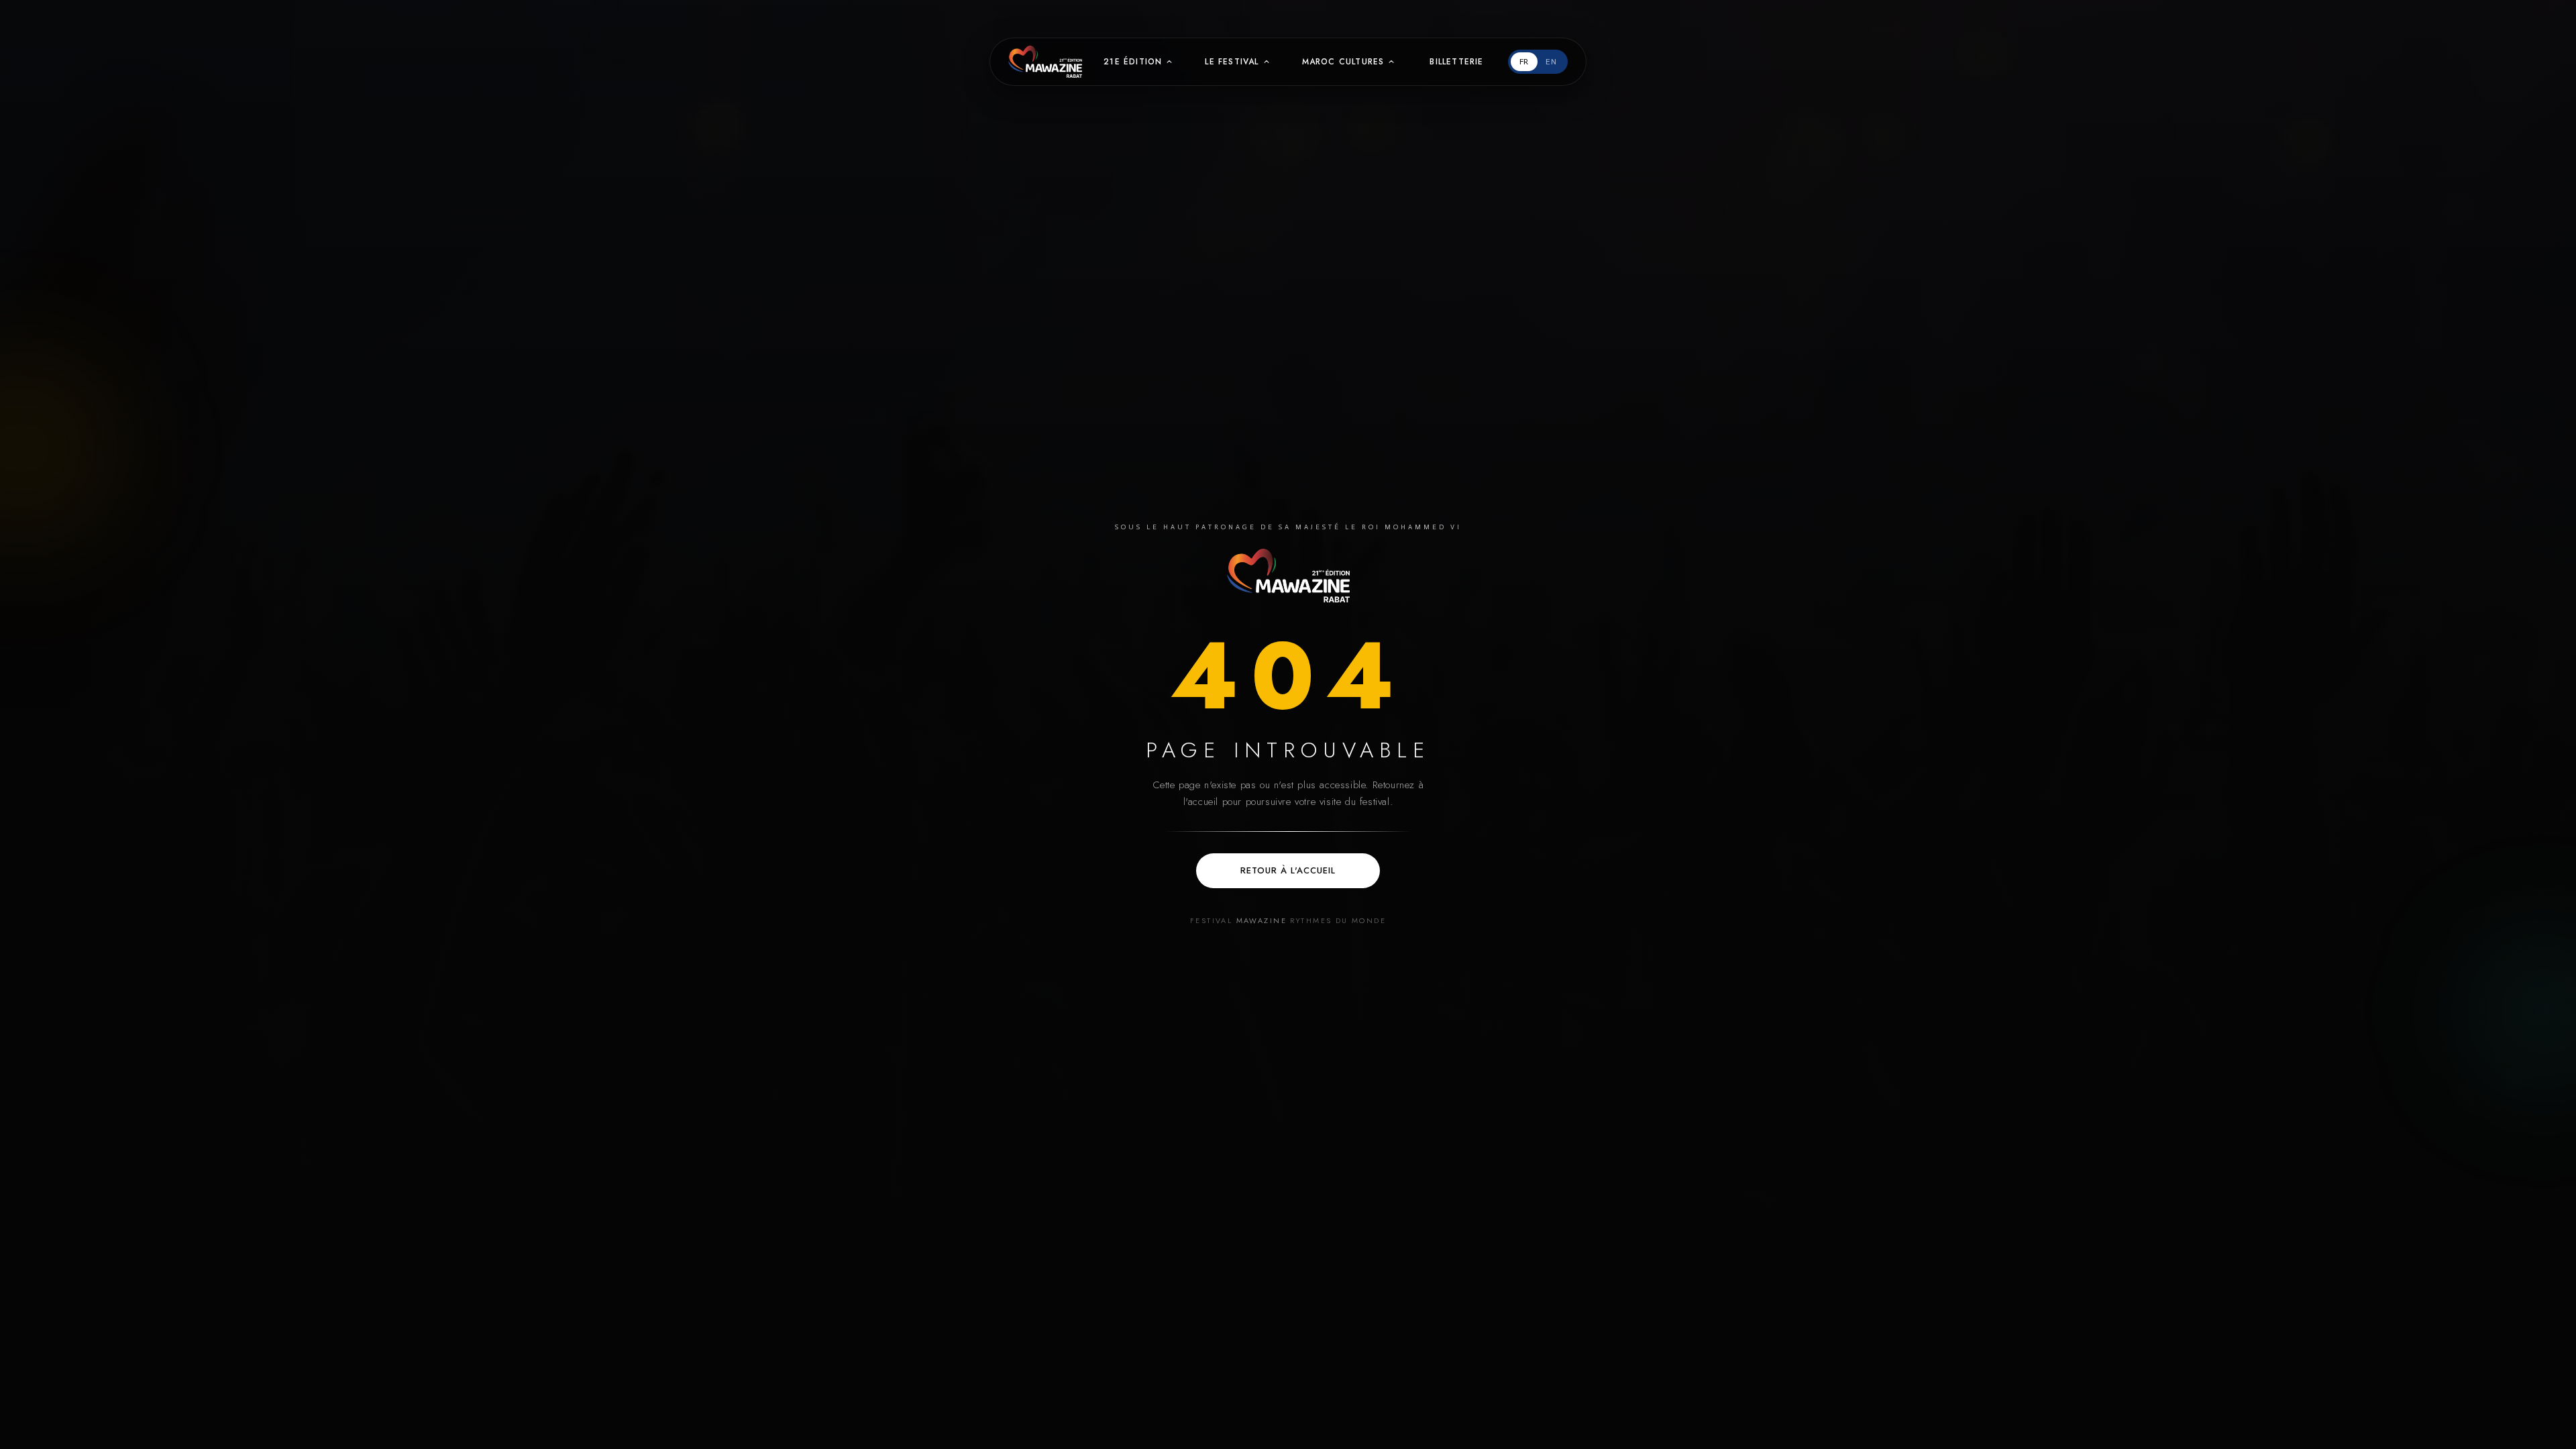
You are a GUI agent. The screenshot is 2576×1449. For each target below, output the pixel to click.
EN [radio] (1551, 62)
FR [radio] (1524, 62)
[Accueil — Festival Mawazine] (1288, 576)
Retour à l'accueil (1288, 870)
